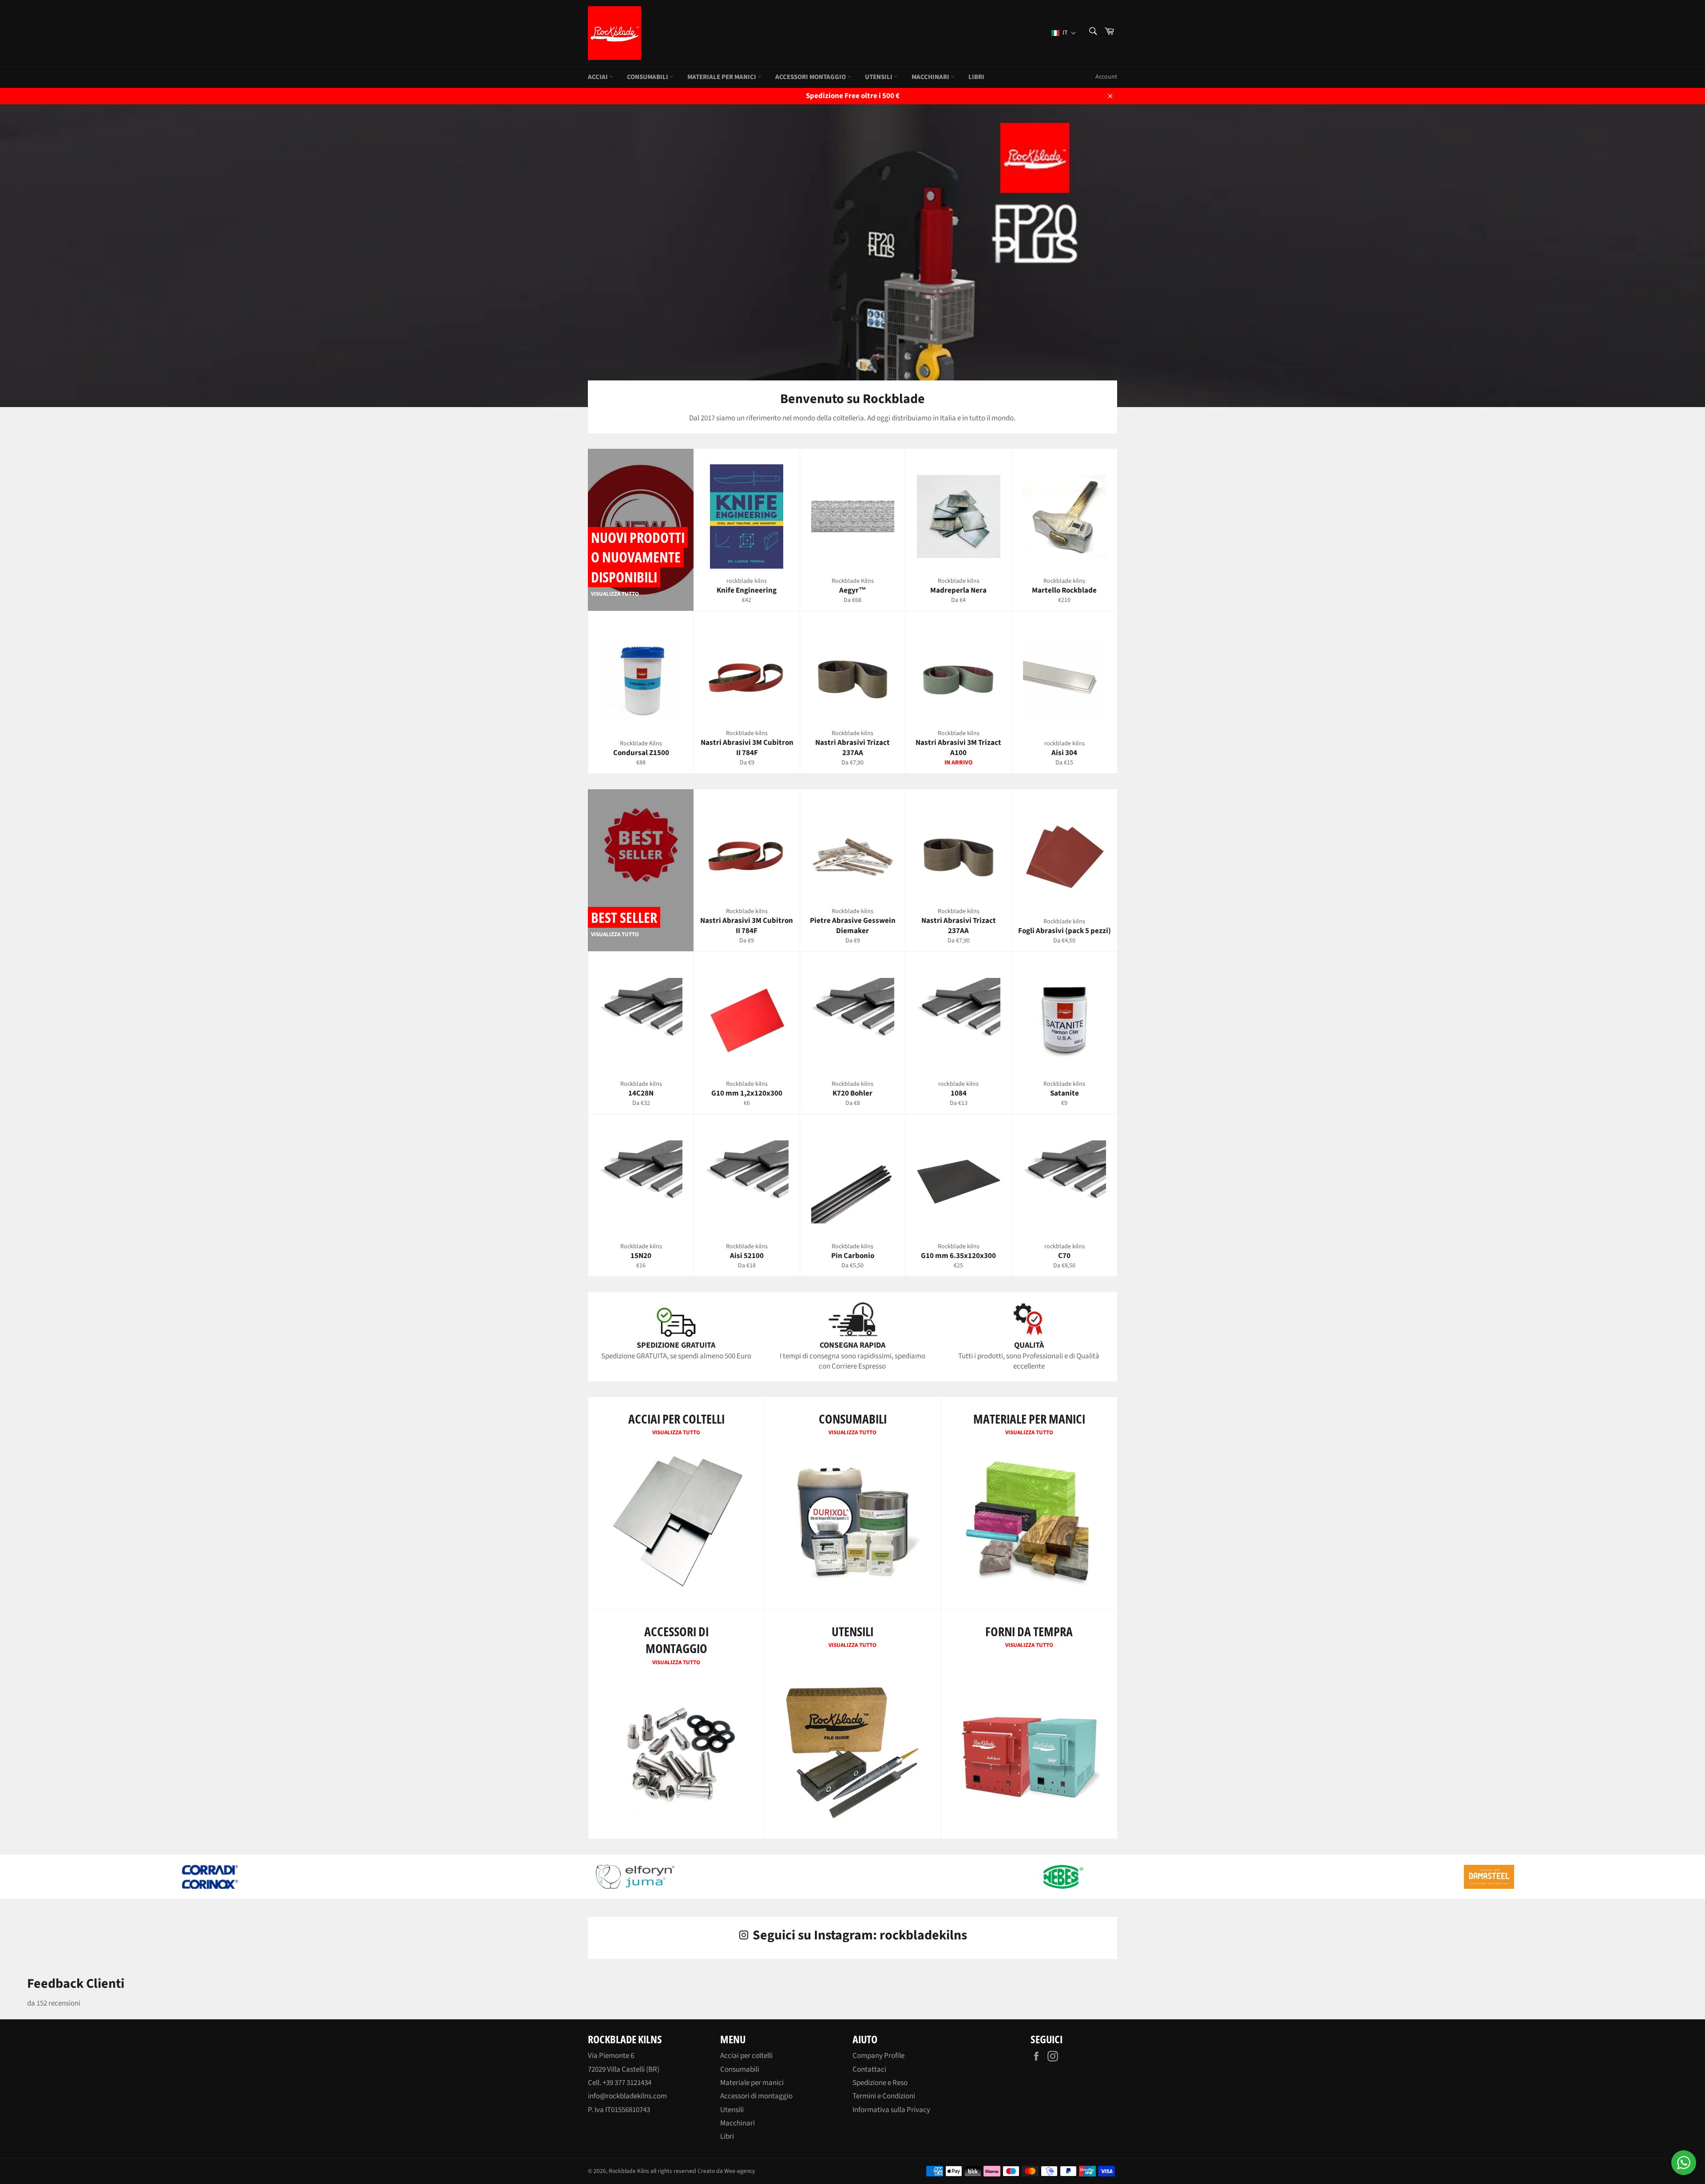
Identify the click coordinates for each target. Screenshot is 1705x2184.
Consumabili (740, 2069)
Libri (976, 77)
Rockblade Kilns (629, 2171)
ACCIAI (599, 77)
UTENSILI (879, 77)
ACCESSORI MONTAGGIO (811, 77)
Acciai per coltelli (746, 2056)
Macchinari (931, 77)
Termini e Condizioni (884, 2096)
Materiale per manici (752, 2083)
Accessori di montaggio (756, 2096)
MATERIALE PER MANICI (722, 77)
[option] (852, 252)
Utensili (732, 2110)
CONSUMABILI (648, 77)
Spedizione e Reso (880, 2083)
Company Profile (878, 2056)
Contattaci (869, 2069)
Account (1106, 77)
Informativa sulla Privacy (891, 2110)
